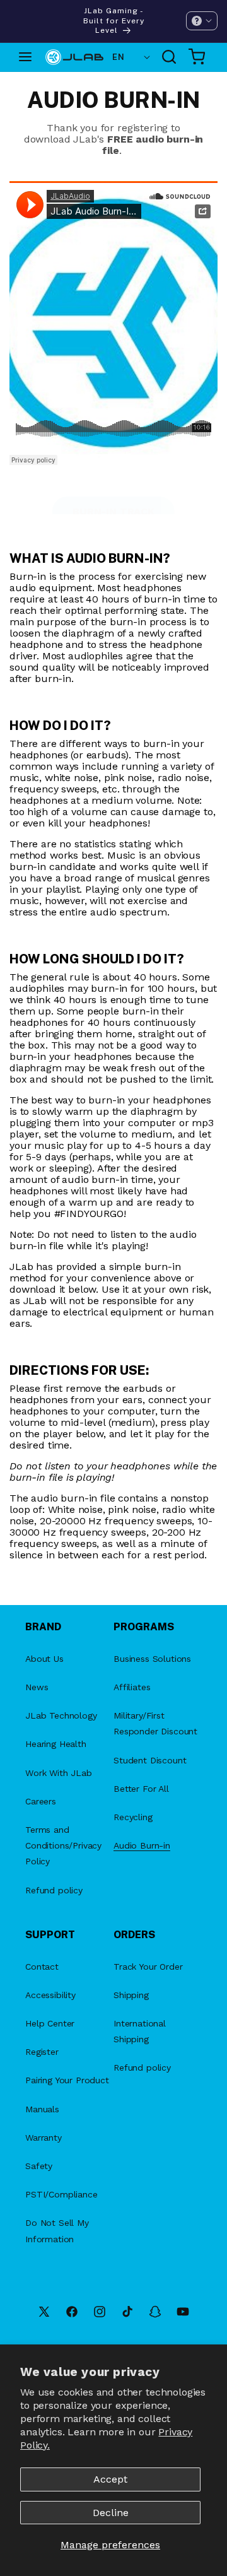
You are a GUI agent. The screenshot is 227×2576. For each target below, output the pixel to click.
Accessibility (50, 1995)
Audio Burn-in (142, 1845)
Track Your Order (148, 1967)
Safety (39, 2166)
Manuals (42, 2109)
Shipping (131, 1995)
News (37, 1687)
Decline (111, 2513)
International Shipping (140, 2031)
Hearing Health (56, 1744)
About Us (44, 1659)
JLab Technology (61, 1715)
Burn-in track (113, 511)
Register (42, 2052)
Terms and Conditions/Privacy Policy (63, 1845)
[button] (202, 21)
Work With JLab (59, 1773)
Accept (110, 2479)
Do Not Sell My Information (57, 2231)
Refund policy (54, 1890)
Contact (42, 1967)
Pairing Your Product (67, 2080)
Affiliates (132, 1687)
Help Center (50, 2023)
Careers (41, 1801)
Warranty (44, 2138)
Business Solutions (152, 1659)
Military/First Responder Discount (155, 1723)
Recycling (133, 1817)
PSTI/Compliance (61, 2194)
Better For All (141, 1789)
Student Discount (150, 1760)
